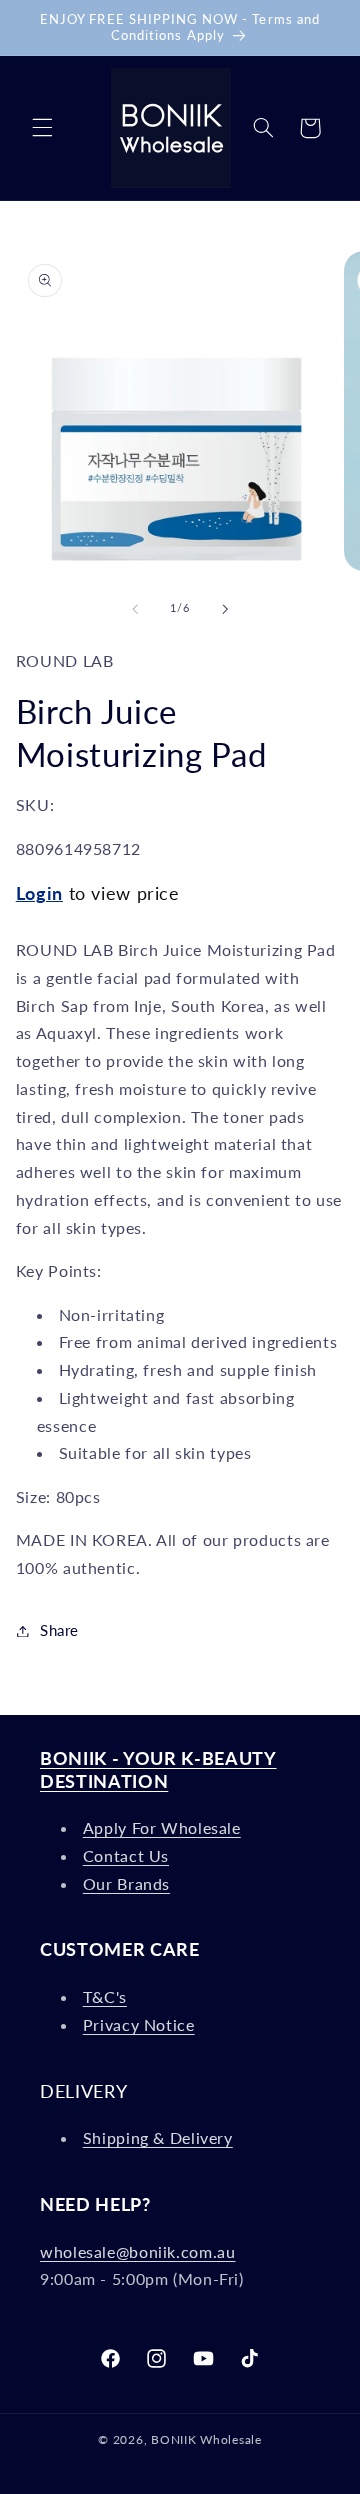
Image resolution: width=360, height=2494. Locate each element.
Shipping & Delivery (158, 2137)
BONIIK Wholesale (206, 2439)
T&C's (105, 1996)
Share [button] (59, 1630)
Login (39, 893)
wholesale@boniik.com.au (138, 2251)
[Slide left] (135, 609)
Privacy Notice (139, 2024)
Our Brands (126, 1883)
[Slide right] (225, 609)
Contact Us (126, 1855)
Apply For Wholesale (162, 1827)
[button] (42, 128)
